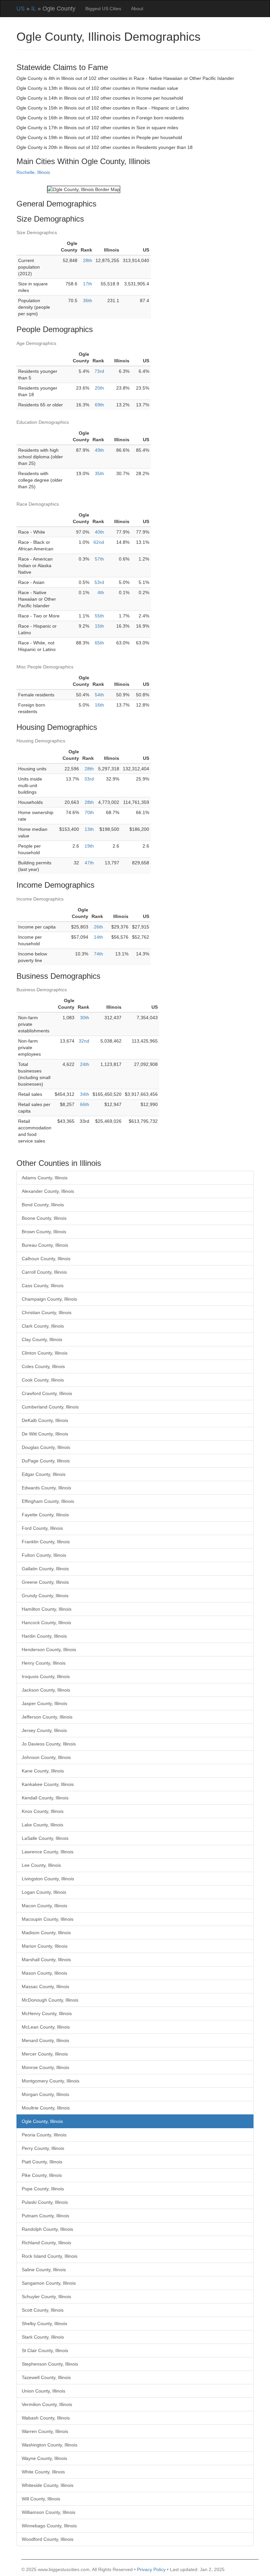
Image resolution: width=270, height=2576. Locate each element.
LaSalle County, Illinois (45, 1838)
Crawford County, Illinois (47, 1393)
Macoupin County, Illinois (48, 1919)
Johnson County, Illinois (46, 1757)
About (137, 9)
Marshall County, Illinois (46, 1960)
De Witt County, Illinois (45, 1434)
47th (89, 863)
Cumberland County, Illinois (50, 1407)
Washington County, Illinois (50, 2445)
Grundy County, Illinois (45, 1596)
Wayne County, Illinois (44, 2458)
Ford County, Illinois (42, 1528)
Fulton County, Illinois (44, 1555)
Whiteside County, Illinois (48, 2485)
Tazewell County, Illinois (46, 2377)
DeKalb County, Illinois (45, 1420)
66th (85, 1104)
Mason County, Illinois (44, 1973)
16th (99, 705)
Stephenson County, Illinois (50, 2364)
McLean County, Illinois (46, 2027)
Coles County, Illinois (43, 1366)
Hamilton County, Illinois (47, 1609)
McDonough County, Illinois (50, 2000)
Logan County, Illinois (44, 1892)
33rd (89, 779)
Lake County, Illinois (42, 1825)
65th (99, 643)
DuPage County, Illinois (46, 1461)
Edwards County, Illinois (46, 1488)
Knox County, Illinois (43, 1811)
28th (88, 260)
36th (88, 301)
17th (88, 284)
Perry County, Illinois (43, 2148)
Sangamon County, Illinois (49, 2283)
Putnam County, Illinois (45, 2216)
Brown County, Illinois (44, 1232)
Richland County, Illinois (46, 2243)
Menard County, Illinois (45, 2040)
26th (98, 927)
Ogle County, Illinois (42, 2121)
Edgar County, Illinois (44, 1474)
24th (85, 1064)
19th (89, 846)
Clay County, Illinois (42, 1339)
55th (99, 616)
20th (99, 388)
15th (99, 626)
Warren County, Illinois (45, 2431)
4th (101, 592)
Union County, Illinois (43, 2391)
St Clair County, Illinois (45, 2350)
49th (99, 450)
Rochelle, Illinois (33, 172)
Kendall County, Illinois (45, 1798)
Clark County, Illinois (43, 1326)
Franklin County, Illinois (46, 1542)
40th (99, 532)
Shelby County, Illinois (44, 2323)
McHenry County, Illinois (47, 2013)
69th (99, 405)
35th (99, 473)
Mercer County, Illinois (45, 2054)
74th (98, 954)
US (21, 9)
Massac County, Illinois (45, 1986)
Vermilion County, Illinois (47, 2404)
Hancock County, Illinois (46, 1623)
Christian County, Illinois (47, 1312)
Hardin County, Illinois (44, 1636)
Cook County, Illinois (43, 1380)
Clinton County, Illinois (45, 1353)
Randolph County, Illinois (47, 2229)
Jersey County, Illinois (44, 1730)
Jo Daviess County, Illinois (49, 1744)
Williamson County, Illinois (49, 2512)
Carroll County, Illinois (44, 1272)
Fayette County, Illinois (45, 1515)
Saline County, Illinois (44, 2270)
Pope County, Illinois (43, 2189)
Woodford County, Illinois (48, 2539)
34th (85, 1094)
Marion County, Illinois (45, 1946)
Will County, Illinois (41, 2499)
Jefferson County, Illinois (47, 1717)
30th (85, 1018)
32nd (84, 1041)
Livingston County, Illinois (48, 1879)
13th (89, 829)
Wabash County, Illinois (46, 2418)
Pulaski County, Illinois (45, 2202)
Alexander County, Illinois (48, 1191)
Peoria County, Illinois (44, 2135)
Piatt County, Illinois (42, 2162)
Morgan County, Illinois (45, 2094)
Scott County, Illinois (43, 2310)
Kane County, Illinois (43, 1771)
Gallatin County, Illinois (45, 1569)
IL (34, 9)
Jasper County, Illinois (44, 1703)
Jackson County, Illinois (46, 1690)
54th (99, 695)
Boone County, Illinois (44, 1218)
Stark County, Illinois (43, 2337)
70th (89, 812)
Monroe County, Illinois (45, 2067)
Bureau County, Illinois (45, 1245)
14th (98, 937)
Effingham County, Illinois (48, 1501)
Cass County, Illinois (43, 1286)
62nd (99, 542)
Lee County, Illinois (41, 1865)
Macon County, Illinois (44, 1906)
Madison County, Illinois (46, 1933)
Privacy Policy (151, 2569)
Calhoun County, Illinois (46, 1259)
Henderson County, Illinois (49, 1649)
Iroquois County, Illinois (46, 1676)
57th (99, 559)
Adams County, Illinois (45, 1178)
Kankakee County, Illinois (48, 1784)
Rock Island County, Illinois (50, 2256)
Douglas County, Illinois (46, 1447)
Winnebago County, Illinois (49, 2526)
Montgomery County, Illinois (51, 2081)
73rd (99, 371)
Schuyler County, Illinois (46, 2297)
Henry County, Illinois (44, 1663)
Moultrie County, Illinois (46, 2108)
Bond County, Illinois (43, 1205)
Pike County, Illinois (42, 2175)
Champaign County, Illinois (49, 1299)
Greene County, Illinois (45, 1582)
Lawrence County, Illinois (48, 1852)
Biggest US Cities (103, 9)
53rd (99, 582)
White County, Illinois (43, 2472)
